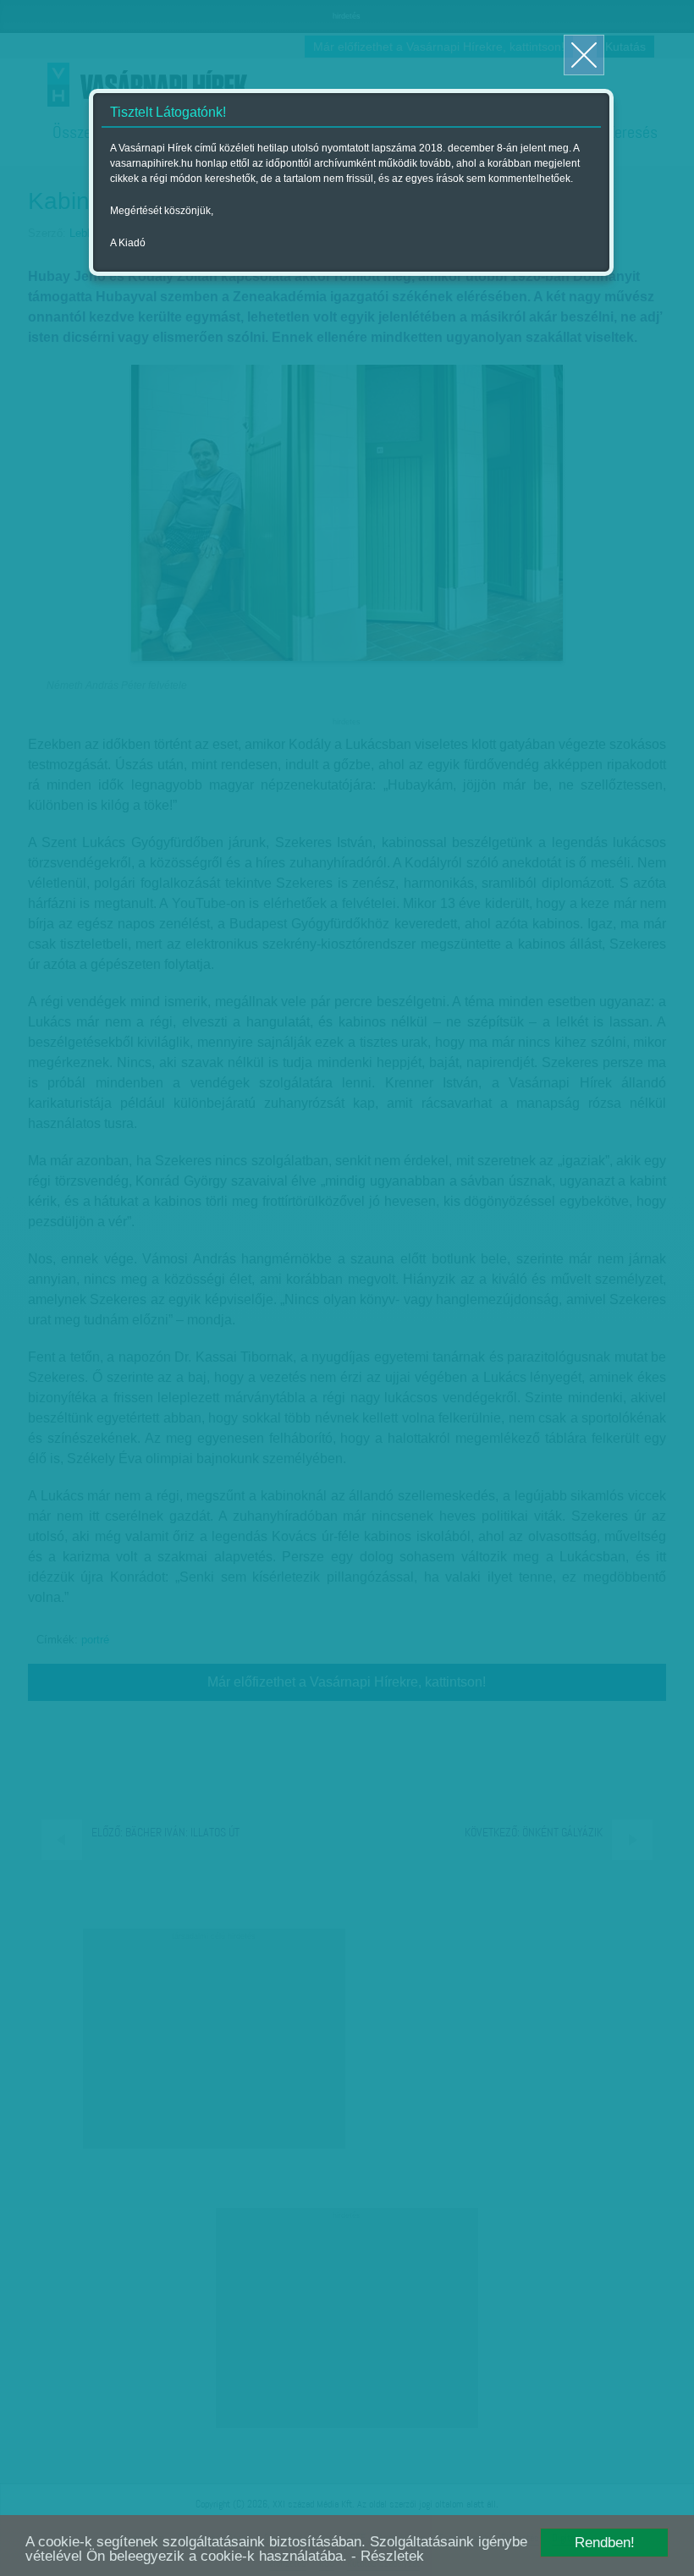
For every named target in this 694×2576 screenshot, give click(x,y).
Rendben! (605, 2543)
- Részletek (388, 2556)
